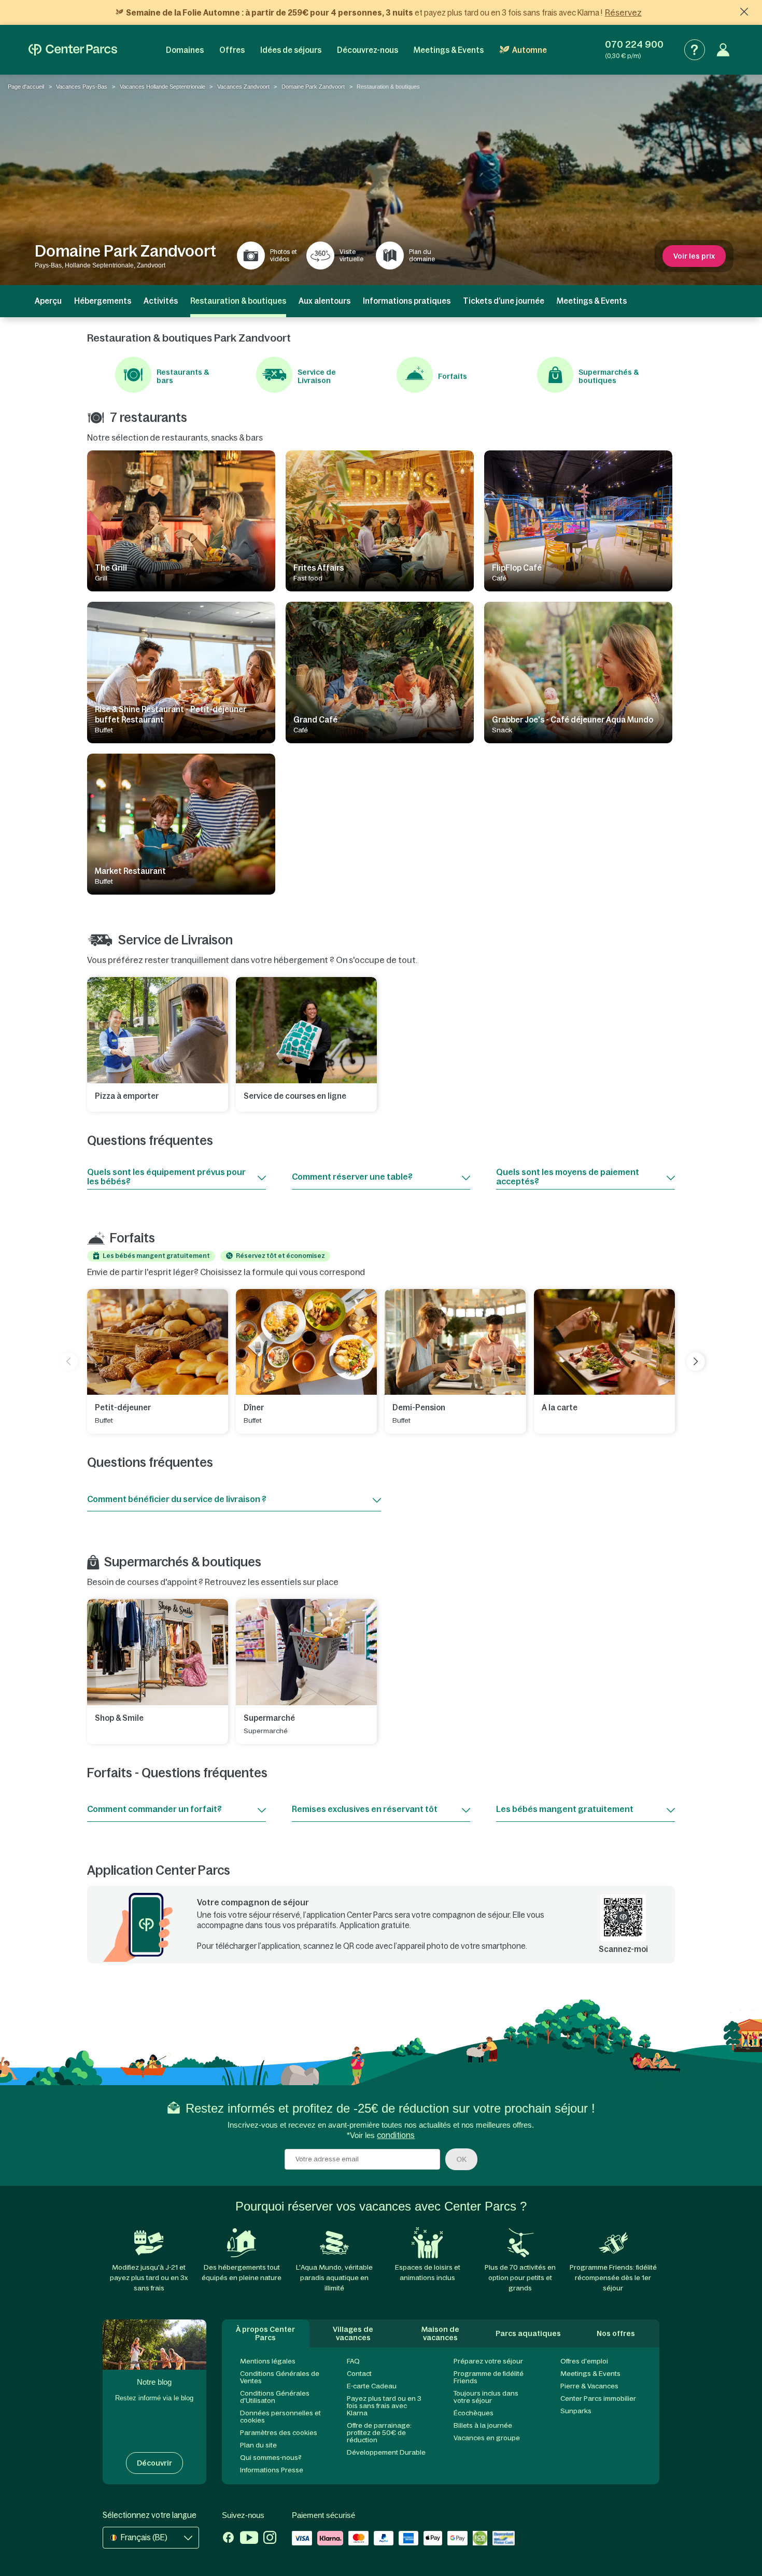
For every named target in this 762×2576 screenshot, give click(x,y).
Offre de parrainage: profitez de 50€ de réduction (379, 2433)
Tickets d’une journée (504, 301)
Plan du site (258, 2445)
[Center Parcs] (73, 50)
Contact (359, 2374)
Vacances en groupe (487, 2438)
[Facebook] (228, 2539)
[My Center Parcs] (723, 50)
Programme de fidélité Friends (489, 2377)
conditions (396, 2135)
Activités (161, 301)
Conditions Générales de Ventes (280, 2377)
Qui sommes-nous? (271, 2458)
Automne (530, 50)
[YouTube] (249, 2539)
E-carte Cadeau (372, 2386)
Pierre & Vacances (589, 2386)
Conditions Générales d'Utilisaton (275, 2397)
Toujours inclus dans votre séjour (486, 2397)
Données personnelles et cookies (280, 2417)
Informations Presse (272, 2470)
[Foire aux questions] (695, 50)
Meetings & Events (449, 50)
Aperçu (48, 301)
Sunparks (576, 2411)
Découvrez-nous (368, 50)
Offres (232, 50)
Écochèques (474, 2413)
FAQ (353, 2361)
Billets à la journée (483, 2425)
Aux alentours (324, 301)
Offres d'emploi (584, 2361)
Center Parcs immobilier (598, 2398)
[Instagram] (270, 2539)
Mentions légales (268, 2361)
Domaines (185, 50)
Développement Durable (386, 2452)
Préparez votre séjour (488, 2361)
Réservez (623, 12)
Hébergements (103, 301)
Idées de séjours (291, 50)
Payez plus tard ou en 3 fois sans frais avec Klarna (384, 2406)
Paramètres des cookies (279, 2433)
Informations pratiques (407, 301)
